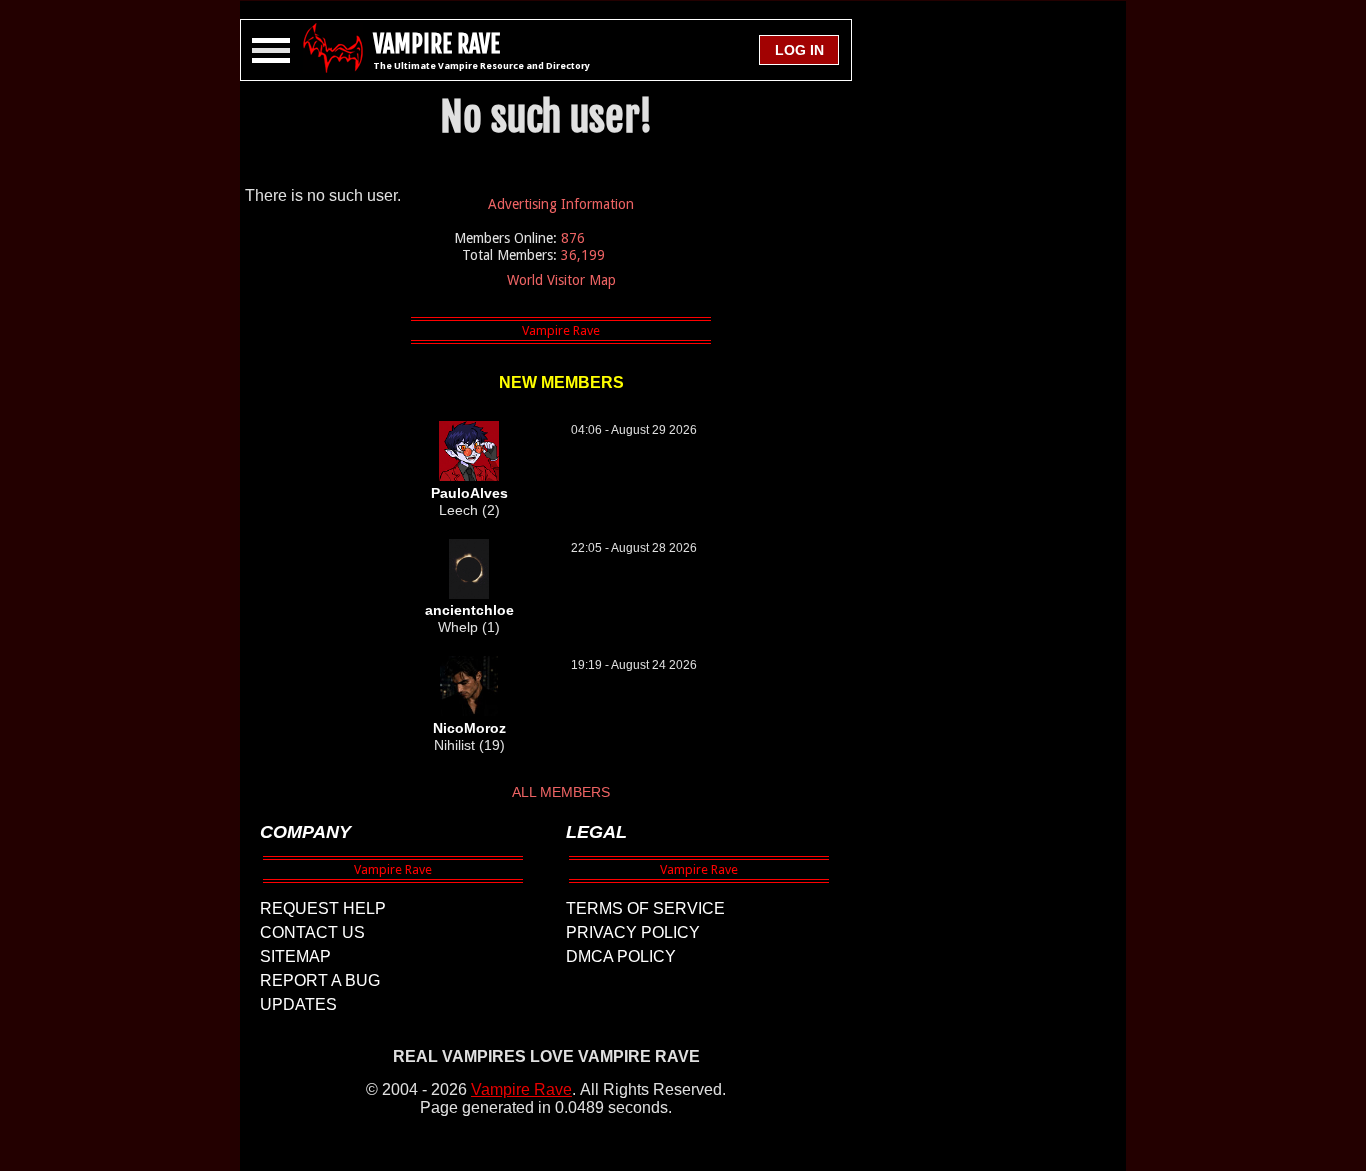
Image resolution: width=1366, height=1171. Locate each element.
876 (573, 238)
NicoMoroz (469, 728)
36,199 (583, 255)
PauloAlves (469, 493)
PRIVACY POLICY (633, 932)
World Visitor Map (561, 280)
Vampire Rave (521, 1089)
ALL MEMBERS (561, 792)
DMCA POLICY (621, 956)
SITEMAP (295, 956)
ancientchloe (469, 610)
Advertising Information (561, 204)
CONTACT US (312, 932)
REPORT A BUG (320, 980)
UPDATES (298, 1004)
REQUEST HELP (323, 908)
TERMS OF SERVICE (645, 908)
